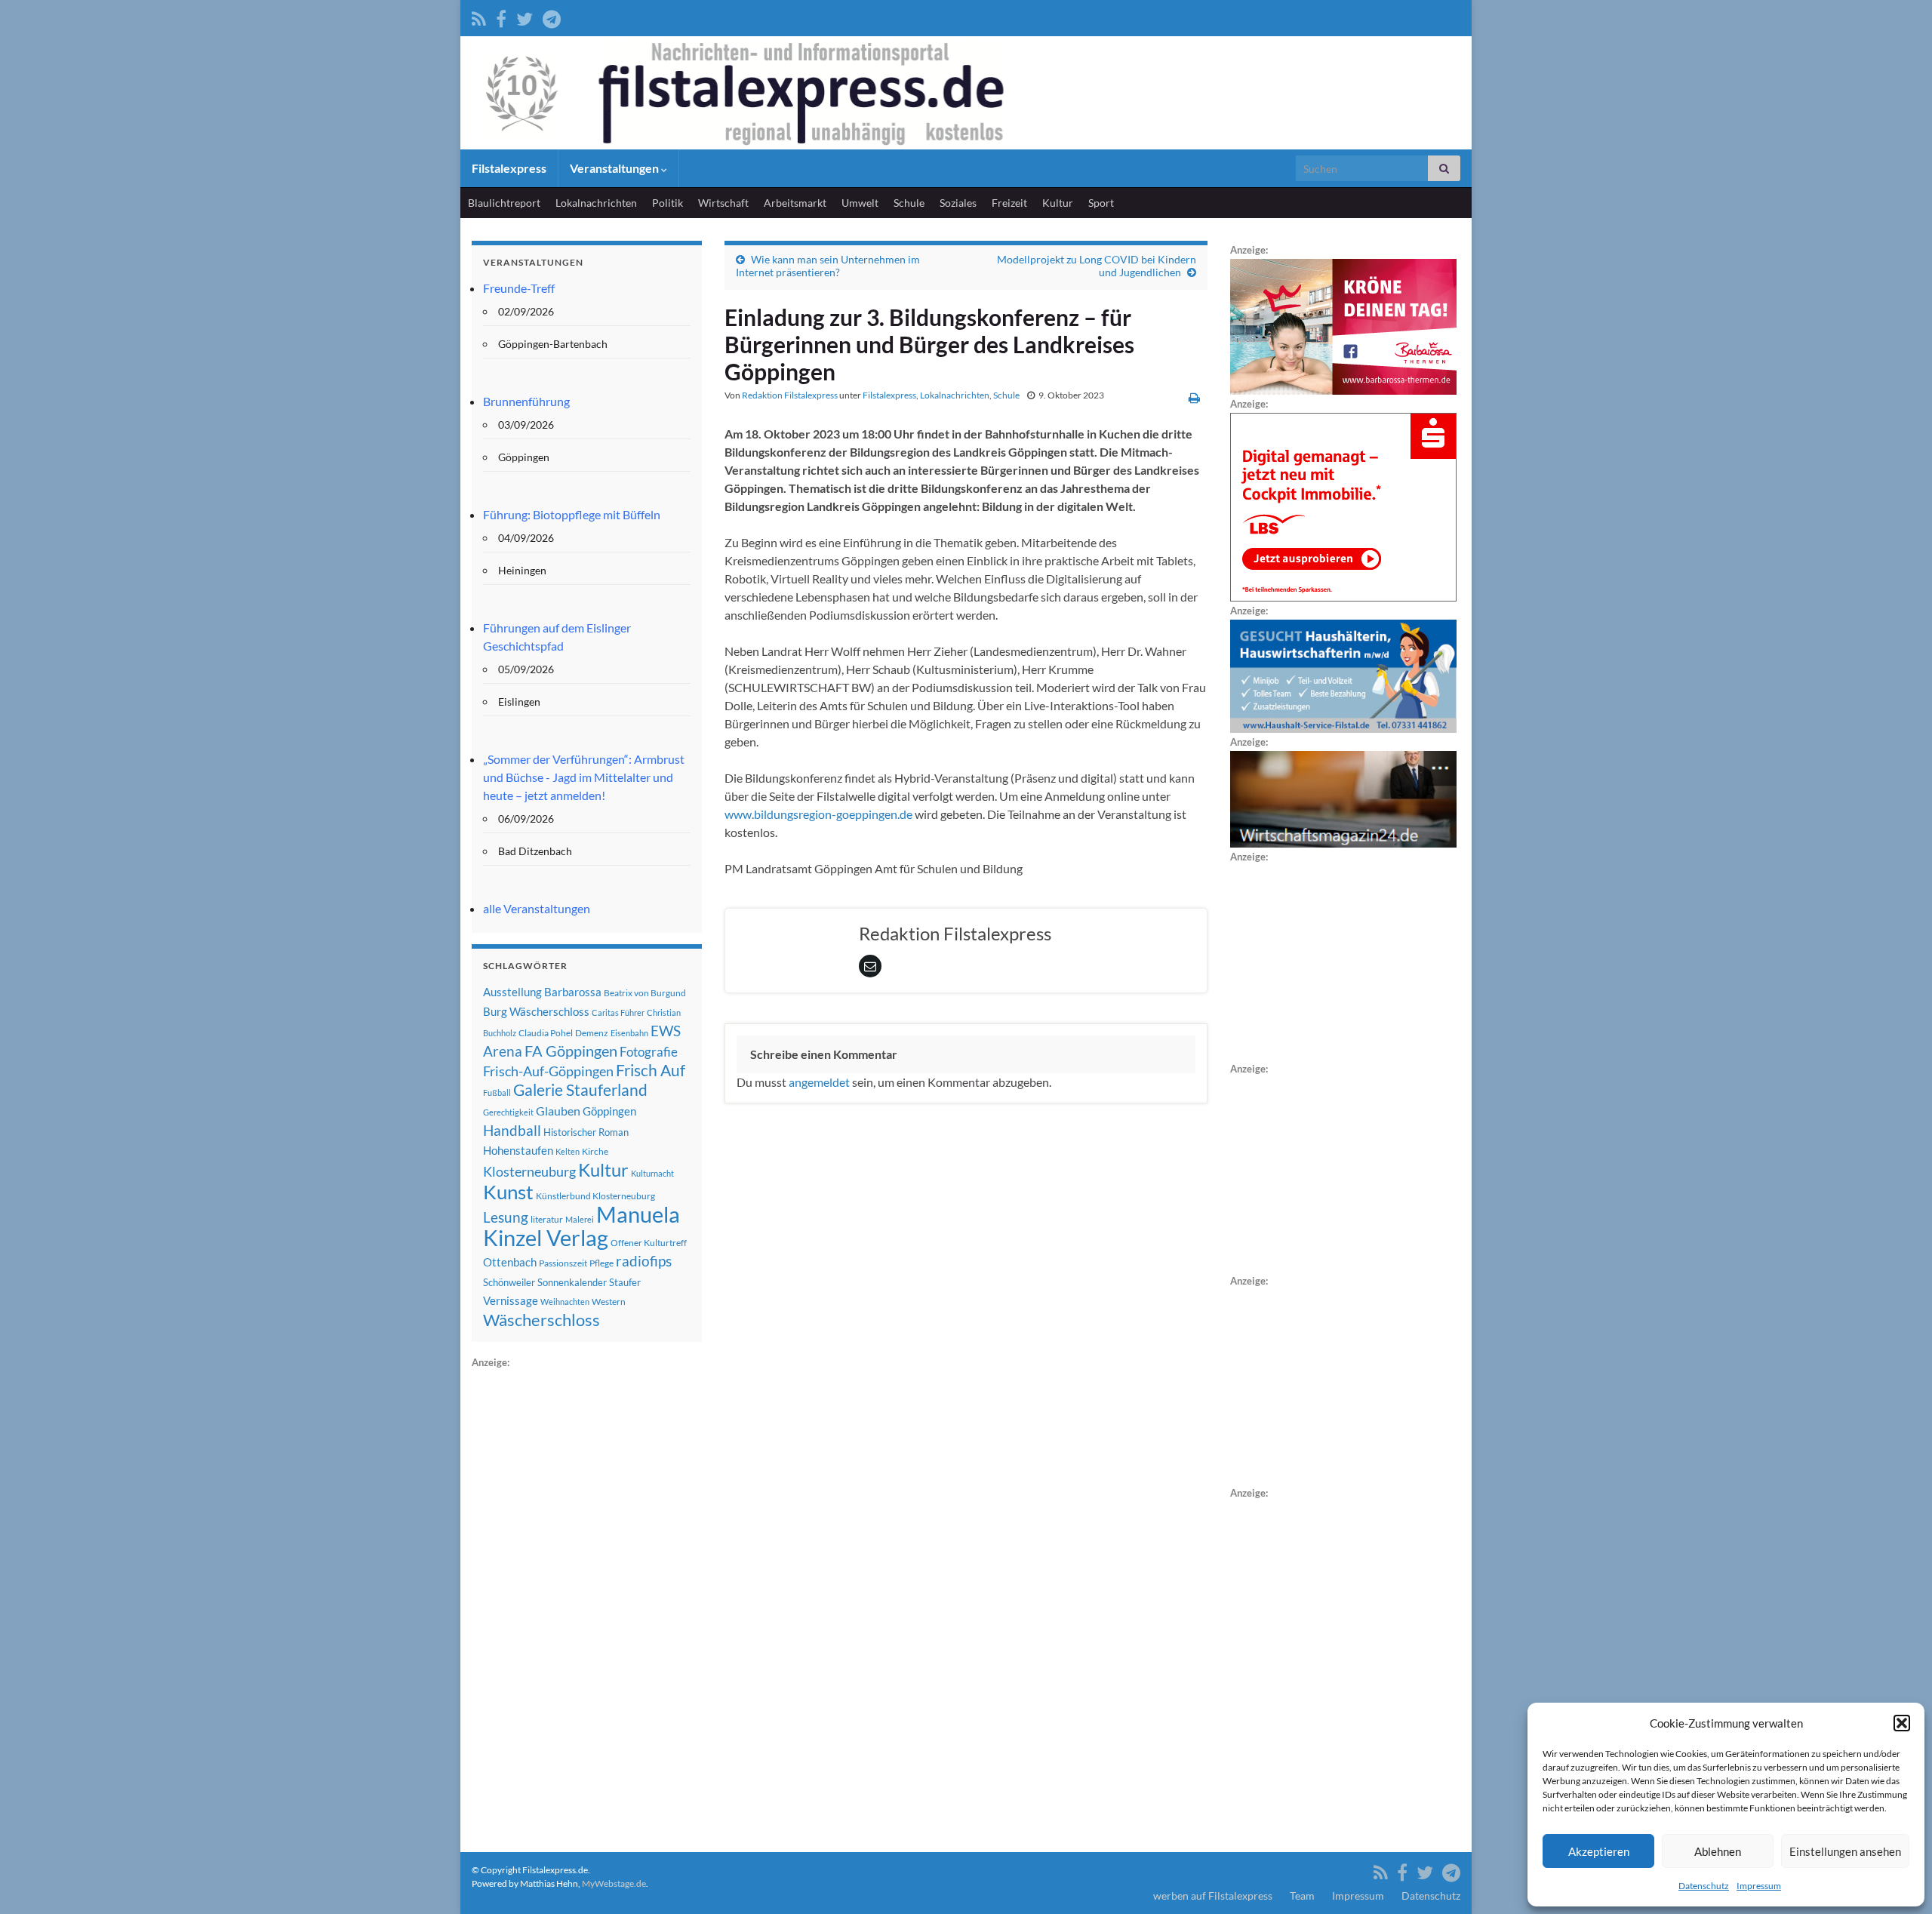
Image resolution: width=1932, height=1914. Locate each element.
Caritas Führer (618, 1012)
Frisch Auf (651, 1070)
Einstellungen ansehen (1845, 1851)
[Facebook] (501, 16)
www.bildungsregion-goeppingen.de (818, 814)
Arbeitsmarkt (795, 203)
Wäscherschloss (541, 1320)
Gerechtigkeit (508, 1112)
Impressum (1759, 1886)
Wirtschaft (723, 203)
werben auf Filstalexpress (1213, 1896)
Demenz (592, 1033)
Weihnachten (565, 1302)
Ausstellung (512, 992)
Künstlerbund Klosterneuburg (595, 1196)
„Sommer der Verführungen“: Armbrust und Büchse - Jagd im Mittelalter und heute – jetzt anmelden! (584, 777)
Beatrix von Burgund (645, 993)
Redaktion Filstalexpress (790, 395)
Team (1302, 1896)
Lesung (506, 1217)
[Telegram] (552, 16)
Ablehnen (1718, 1851)
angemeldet (819, 1082)
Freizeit (1009, 203)
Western (609, 1302)
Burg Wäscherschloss (536, 1012)
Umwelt (860, 203)
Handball (512, 1131)
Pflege (601, 1263)
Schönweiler (509, 1282)
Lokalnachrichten (596, 203)
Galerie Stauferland (580, 1090)
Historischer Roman (586, 1132)
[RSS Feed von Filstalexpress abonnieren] (479, 16)
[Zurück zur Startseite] (966, 93)
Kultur (1058, 203)
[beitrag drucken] (1194, 397)
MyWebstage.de (614, 1883)
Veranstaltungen (615, 168)
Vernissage (511, 1300)
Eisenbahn (629, 1033)
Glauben (558, 1111)
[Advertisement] (585, 1598)
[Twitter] (525, 16)
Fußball (497, 1092)
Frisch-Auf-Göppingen (548, 1071)
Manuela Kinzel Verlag (581, 1226)
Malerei (580, 1219)
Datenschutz (1704, 1886)
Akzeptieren (1599, 1851)
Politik (668, 203)
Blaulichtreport (504, 203)
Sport (1101, 203)
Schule (909, 203)
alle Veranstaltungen (537, 908)
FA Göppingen (571, 1051)
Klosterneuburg (529, 1171)
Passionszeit (563, 1263)
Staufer (625, 1282)
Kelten (568, 1151)
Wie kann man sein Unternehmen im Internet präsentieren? (828, 266)
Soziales (958, 203)
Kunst (508, 1192)
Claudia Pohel (546, 1033)
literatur (547, 1219)
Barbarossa (573, 992)
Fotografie (649, 1052)
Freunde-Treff (519, 288)
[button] (1902, 1723)
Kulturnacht (652, 1173)
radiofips (644, 1261)
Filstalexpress (509, 168)
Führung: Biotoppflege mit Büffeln (572, 514)
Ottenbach (510, 1262)
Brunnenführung (526, 401)
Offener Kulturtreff (649, 1243)
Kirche (595, 1151)
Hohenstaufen (518, 1150)
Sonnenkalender (572, 1282)
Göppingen (609, 1111)
